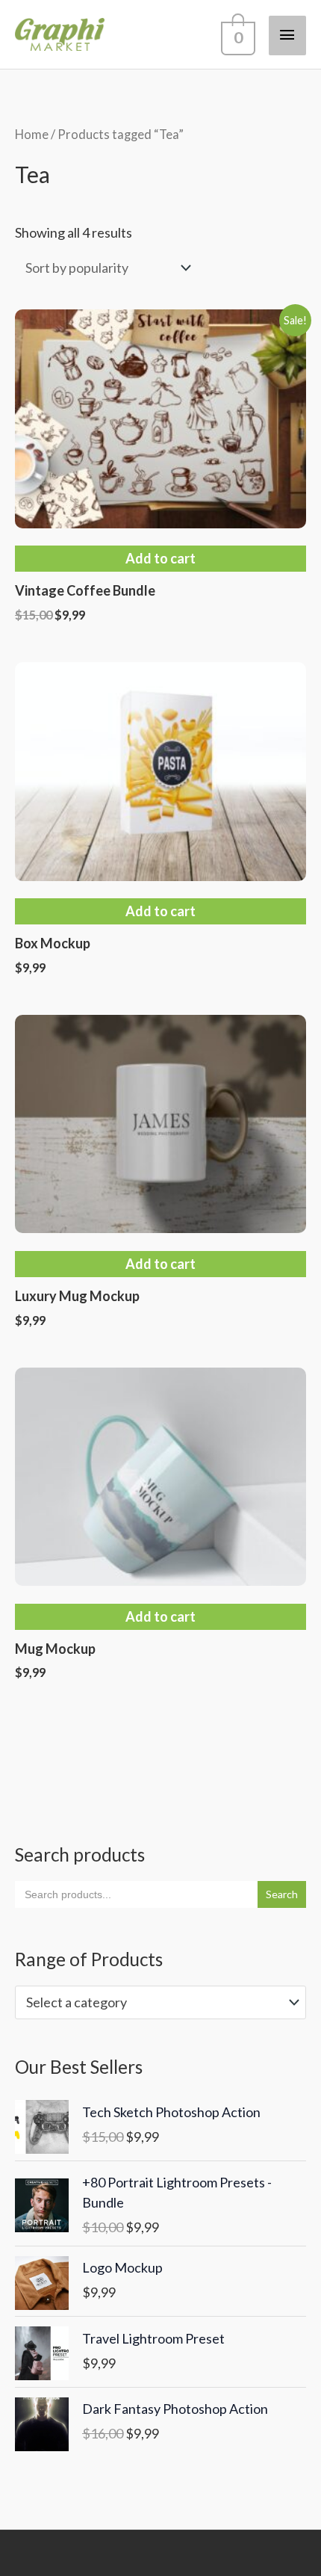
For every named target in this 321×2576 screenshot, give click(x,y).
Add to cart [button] (160, 558)
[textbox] (152, 2002)
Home (32, 135)
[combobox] (160, 2002)
